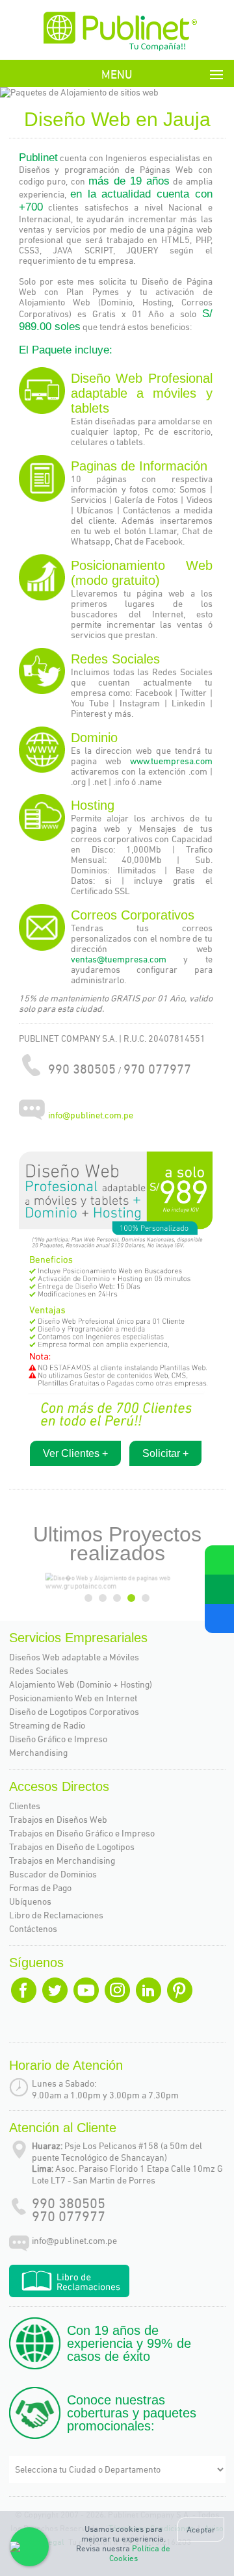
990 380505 (69, 2203)
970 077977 (69, 2216)
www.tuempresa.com (171, 761)
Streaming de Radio (47, 1725)
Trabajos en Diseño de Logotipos (72, 1847)
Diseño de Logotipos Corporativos (74, 1712)
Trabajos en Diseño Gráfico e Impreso (82, 1833)
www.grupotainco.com (59, 1588)
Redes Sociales (39, 1671)
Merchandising (38, 1753)
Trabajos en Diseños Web (58, 1820)
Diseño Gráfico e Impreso (58, 1739)
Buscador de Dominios (53, 1874)
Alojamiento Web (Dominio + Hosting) (81, 1684)
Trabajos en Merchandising (62, 1861)
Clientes (25, 1806)
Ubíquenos (30, 1901)
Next (216, 93)
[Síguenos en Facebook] (219, 1618)
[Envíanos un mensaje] (219, 1589)
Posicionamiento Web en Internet (73, 1698)
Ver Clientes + (75, 1453)
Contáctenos (33, 1929)
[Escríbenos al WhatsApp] (219, 1560)
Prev (25, 93)
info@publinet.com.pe (91, 1116)
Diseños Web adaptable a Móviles (74, 1657)
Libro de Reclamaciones (56, 1915)
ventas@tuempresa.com (127, 959)
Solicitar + (165, 1453)
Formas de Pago (40, 1888)
